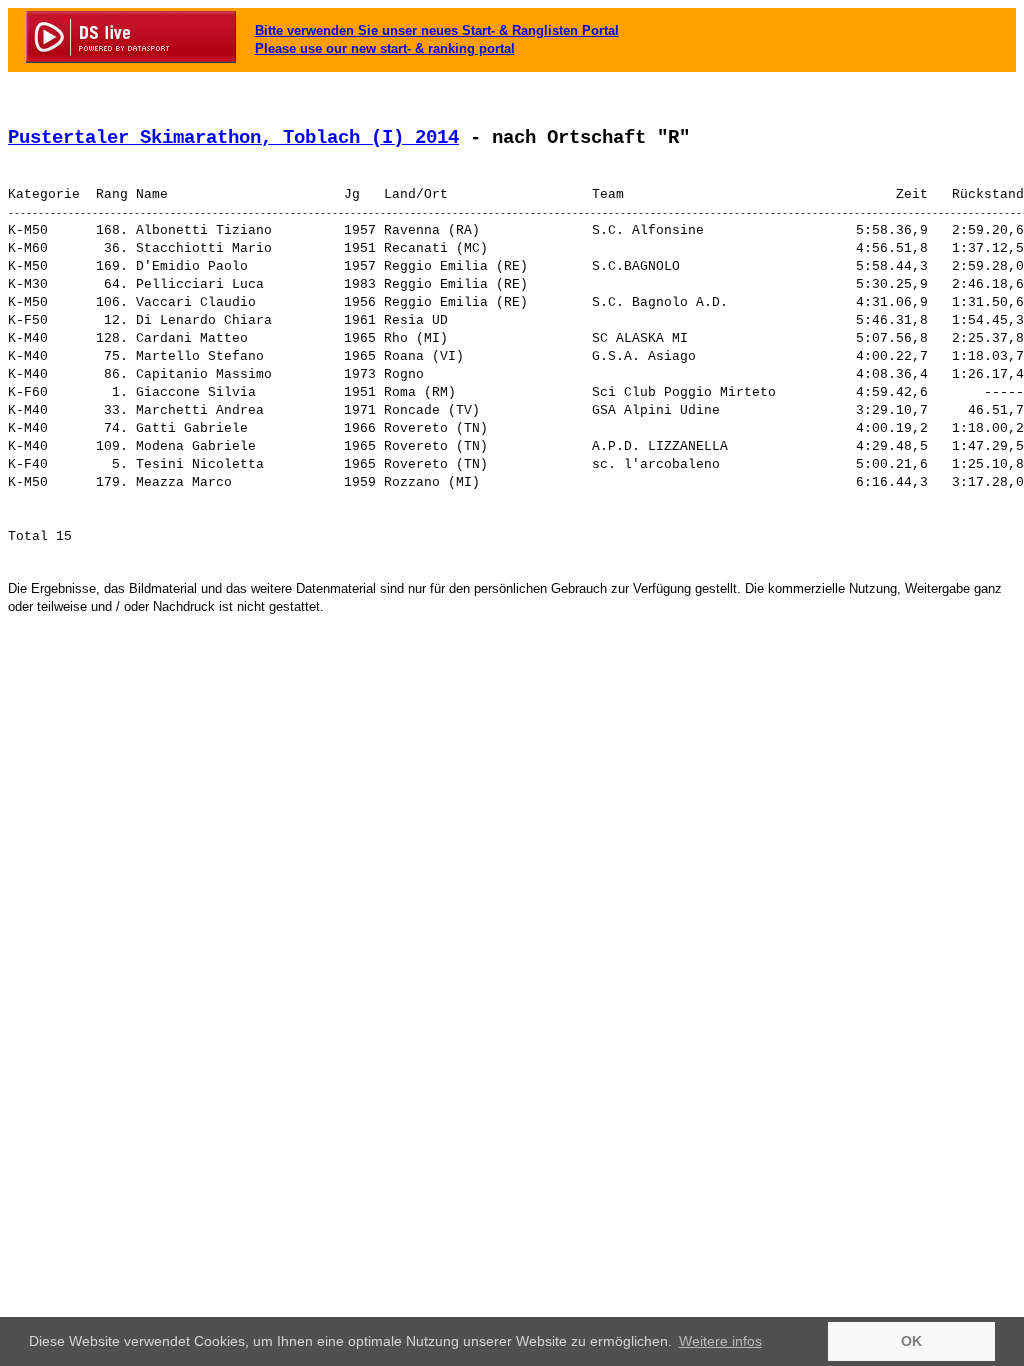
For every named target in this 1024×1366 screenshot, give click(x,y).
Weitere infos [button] (720, 1341)
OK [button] (911, 1341)
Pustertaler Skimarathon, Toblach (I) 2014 (233, 138)
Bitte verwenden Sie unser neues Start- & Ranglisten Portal (437, 30)
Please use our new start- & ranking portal (385, 48)
